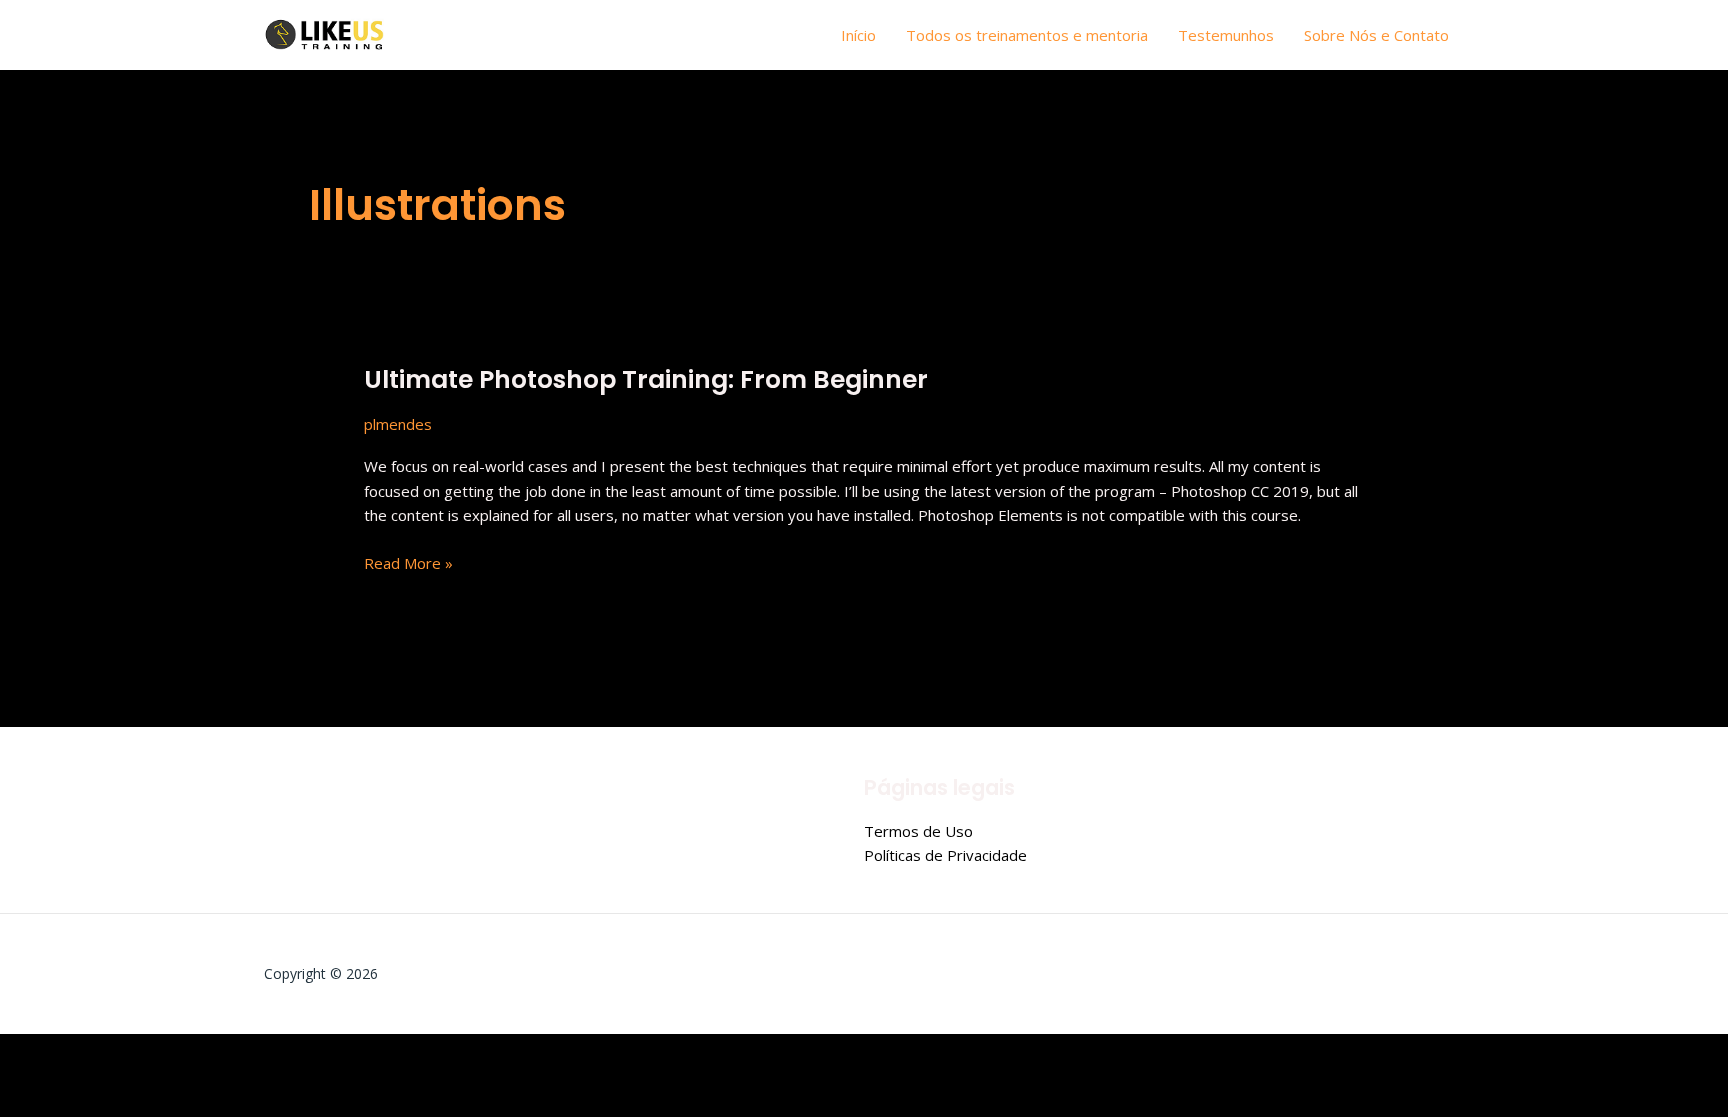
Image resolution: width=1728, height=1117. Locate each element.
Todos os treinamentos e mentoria (1027, 35)
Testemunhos (1226, 35)
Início (858, 35)
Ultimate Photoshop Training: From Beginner (646, 379)
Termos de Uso (918, 831)
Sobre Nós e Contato (1376, 35)
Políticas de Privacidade (945, 855)
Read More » (408, 562)
